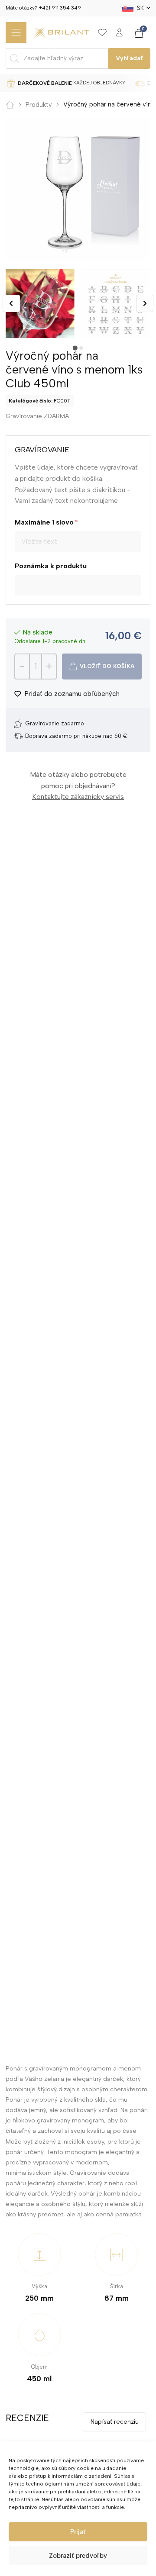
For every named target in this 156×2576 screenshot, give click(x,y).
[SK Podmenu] (148, 8)
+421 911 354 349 (60, 8)
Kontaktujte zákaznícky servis (78, 797)
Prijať (78, 2532)
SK (140, 8)
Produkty (39, 105)
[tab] (75, 348)
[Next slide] (145, 303)
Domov (10, 105)
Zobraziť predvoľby (78, 2556)
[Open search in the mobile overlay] (78, 58)
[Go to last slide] (11, 303)
